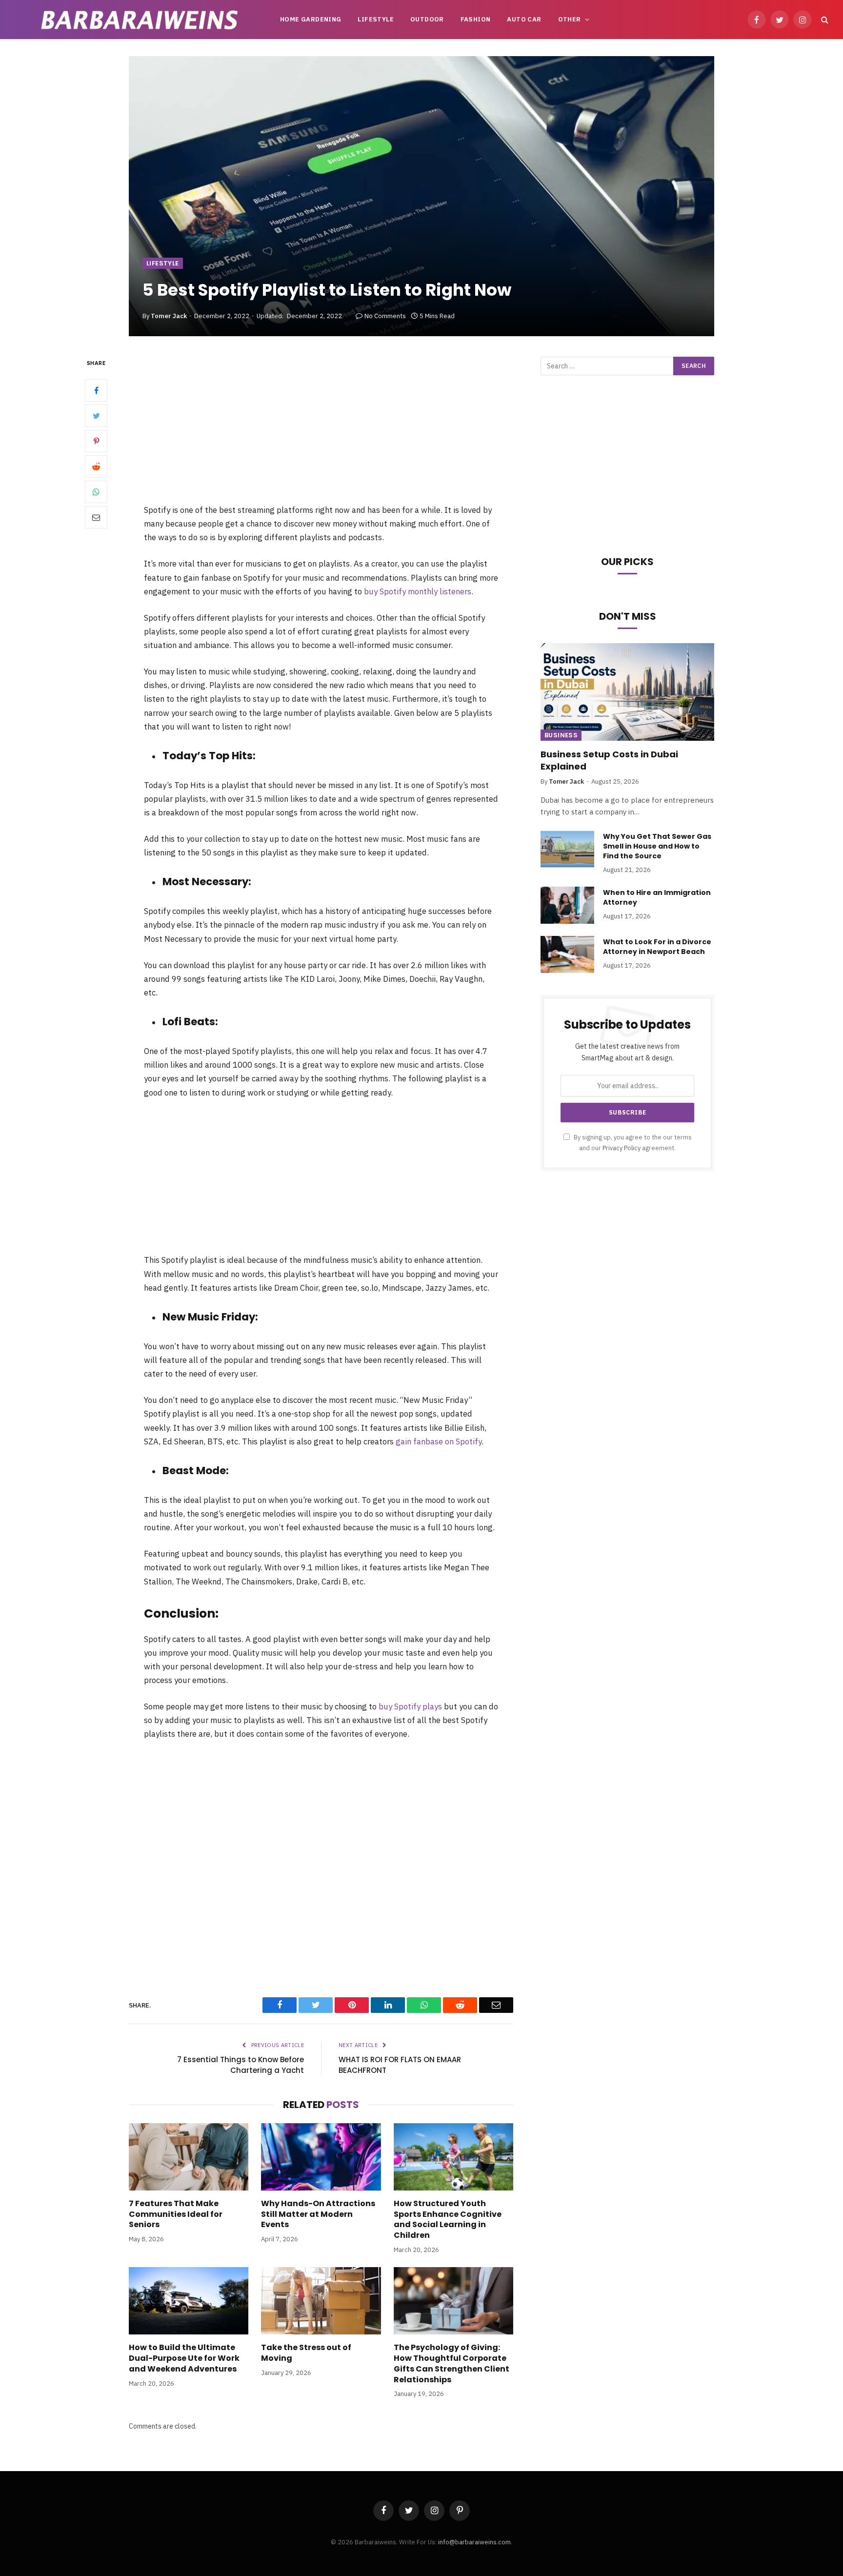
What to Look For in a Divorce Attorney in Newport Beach (657, 947)
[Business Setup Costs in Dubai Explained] (627, 692)
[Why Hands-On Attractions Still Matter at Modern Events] (321, 2157)
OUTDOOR (427, 19)
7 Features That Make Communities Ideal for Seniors (176, 2214)
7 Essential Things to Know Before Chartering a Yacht (241, 2065)
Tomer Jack (169, 316)
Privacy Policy (622, 1148)
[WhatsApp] (96, 492)
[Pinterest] (96, 442)
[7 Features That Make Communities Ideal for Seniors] (189, 2157)
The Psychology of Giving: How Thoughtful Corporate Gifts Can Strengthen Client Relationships (452, 2363)
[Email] (96, 518)
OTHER (570, 19)
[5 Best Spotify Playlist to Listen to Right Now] (421, 196)
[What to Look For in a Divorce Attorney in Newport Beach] (567, 954)
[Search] (824, 20)
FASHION (476, 19)
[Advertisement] (321, 430)
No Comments (385, 316)
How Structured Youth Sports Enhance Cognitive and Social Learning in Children (448, 2220)
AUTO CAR (524, 19)
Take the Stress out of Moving (306, 2353)
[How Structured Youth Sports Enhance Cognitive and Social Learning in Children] (453, 2157)
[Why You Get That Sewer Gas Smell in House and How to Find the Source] (567, 849)
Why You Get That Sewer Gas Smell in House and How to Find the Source (657, 846)
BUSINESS (561, 735)
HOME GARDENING (311, 19)
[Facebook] (96, 391)
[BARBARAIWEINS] (140, 20)
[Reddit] (96, 467)
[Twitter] (96, 416)
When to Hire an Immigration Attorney (657, 897)
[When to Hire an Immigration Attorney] (567, 905)
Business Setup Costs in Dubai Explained (609, 760)
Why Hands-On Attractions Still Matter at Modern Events (318, 2214)
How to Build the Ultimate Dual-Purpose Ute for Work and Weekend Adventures (184, 2358)
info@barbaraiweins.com (474, 2542)
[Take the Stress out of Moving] (321, 2301)
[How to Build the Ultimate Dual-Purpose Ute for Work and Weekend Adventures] (189, 2301)
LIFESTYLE (376, 19)
